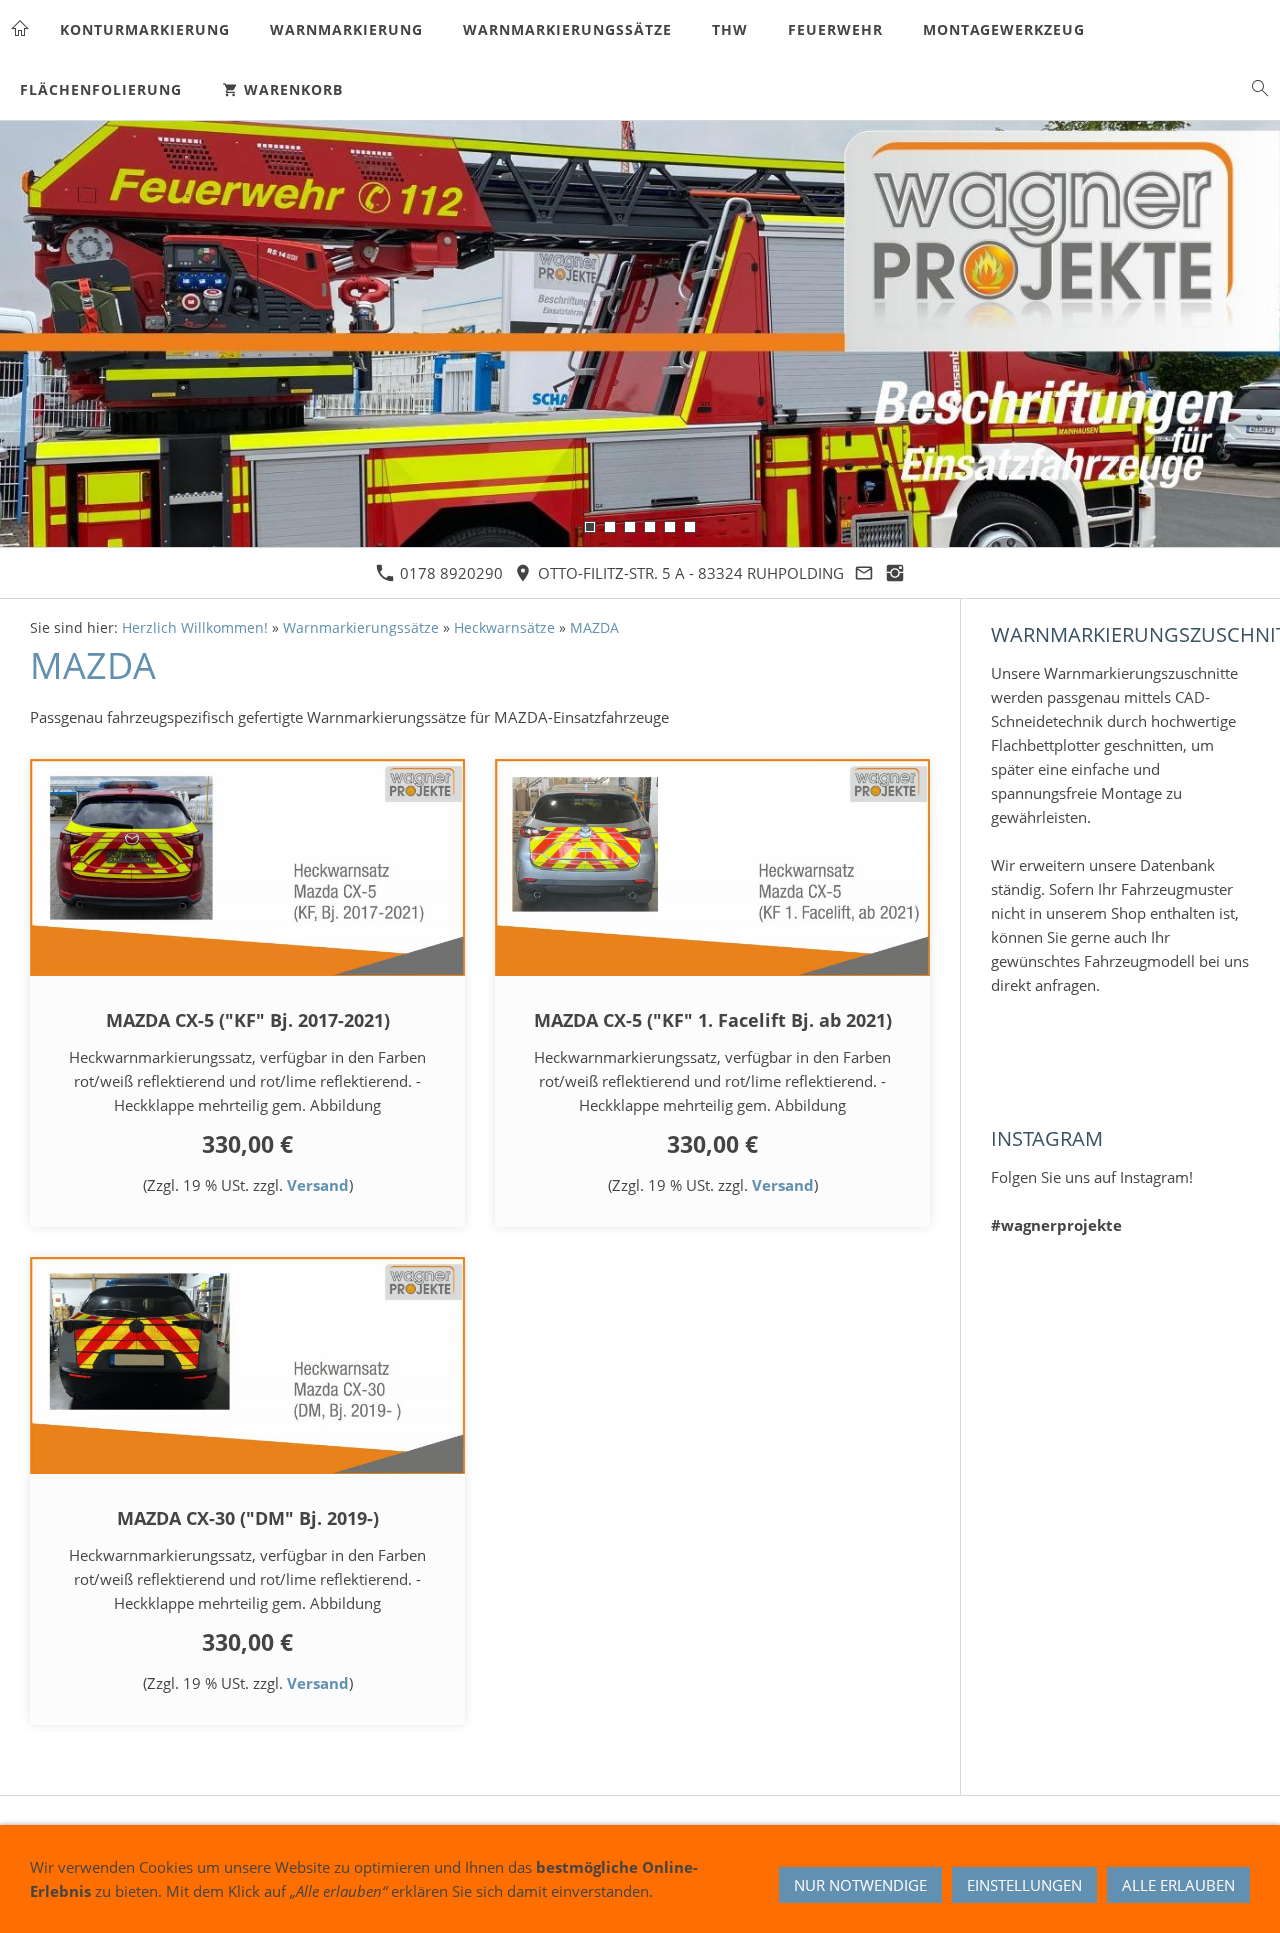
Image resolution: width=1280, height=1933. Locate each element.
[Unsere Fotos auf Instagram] (895, 573)
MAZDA (594, 628)
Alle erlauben (1178, 1885)
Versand (318, 1185)
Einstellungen (1024, 1885)
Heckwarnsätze (504, 628)
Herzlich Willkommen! (195, 628)
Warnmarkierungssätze (361, 628)
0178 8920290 (449, 573)
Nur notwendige (860, 1885)
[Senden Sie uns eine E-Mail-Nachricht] (864, 573)
